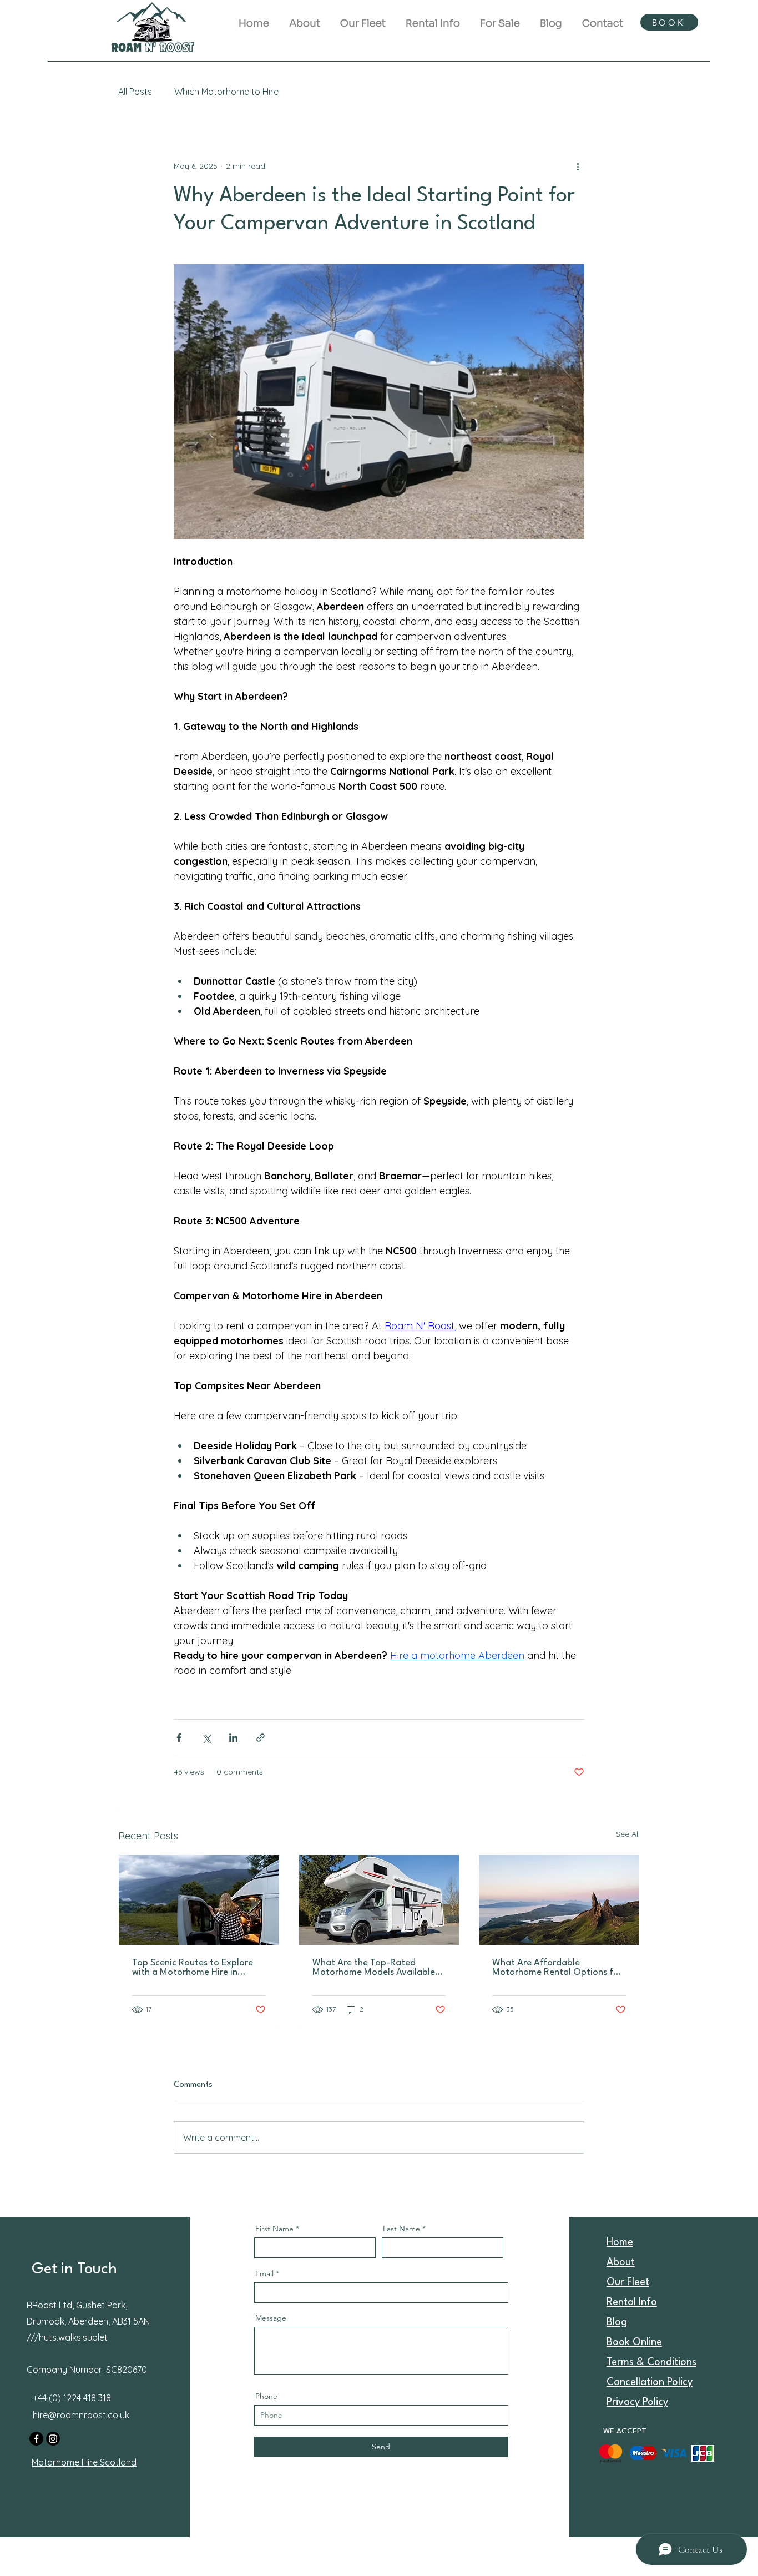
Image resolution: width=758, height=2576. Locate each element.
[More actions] (578, 166)
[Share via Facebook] (179, 1738)
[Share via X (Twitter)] (206, 1738)
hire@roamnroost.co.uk (81, 2415)
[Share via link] (261, 1738)
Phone (266, 2396)
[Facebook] (36, 2439)
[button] (433, 18)
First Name (274, 2229)
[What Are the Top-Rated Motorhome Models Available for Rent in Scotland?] (379, 1900)
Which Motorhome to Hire (226, 92)
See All (628, 1834)
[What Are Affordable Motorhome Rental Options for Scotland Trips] (559, 1900)
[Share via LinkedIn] (233, 1738)
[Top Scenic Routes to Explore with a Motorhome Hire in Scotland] (199, 1900)
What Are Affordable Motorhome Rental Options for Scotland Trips (557, 1968)
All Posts (135, 92)
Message (271, 2318)
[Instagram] (53, 2439)
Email (264, 2273)
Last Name (401, 2229)
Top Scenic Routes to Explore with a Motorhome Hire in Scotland (193, 1968)
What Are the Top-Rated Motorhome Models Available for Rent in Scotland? (374, 1968)
